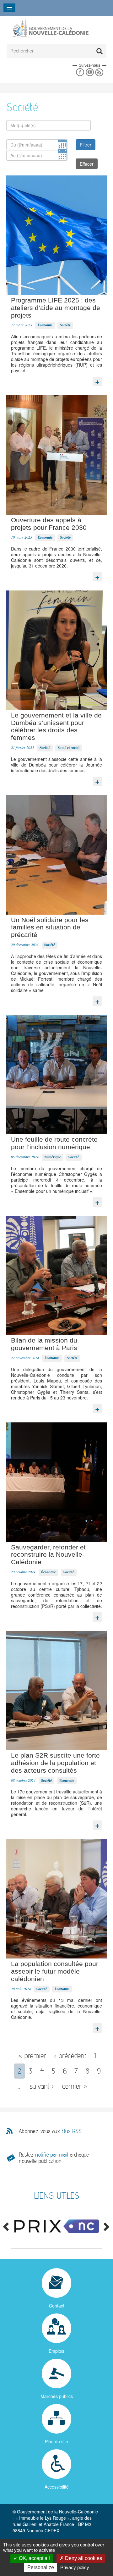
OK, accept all (34, 2558)
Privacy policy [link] (75, 2567)
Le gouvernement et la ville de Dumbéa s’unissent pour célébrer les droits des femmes (56, 726)
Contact (57, 2306)
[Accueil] (50, 28)
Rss (99, 72)
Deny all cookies (83, 2558)
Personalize (41, 2567)
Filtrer (86, 145)
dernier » (75, 2086)
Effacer (87, 164)
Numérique (53, 1157)
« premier (32, 2055)
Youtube (90, 72)
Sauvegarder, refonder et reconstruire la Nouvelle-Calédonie (48, 1555)
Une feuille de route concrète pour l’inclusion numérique (54, 1143)
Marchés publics (57, 2396)
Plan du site (56, 2441)
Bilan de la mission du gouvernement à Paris (44, 1344)
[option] (56, 2226)
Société (65, 325)
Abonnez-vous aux (50, 2131)
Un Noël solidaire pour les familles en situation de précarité (50, 927)
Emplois (56, 2351)
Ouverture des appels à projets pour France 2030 (49, 524)
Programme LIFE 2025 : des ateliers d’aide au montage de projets (56, 308)
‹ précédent (70, 2055)
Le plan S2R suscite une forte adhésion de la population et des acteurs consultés (55, 1763)
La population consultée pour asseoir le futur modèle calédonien (55, 1971)
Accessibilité (57, 2487)
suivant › (42, 2086)
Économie (45, 325)
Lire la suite (97, 380)
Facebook (80, 72)
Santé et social (69, 748)
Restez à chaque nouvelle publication (54, 2158)
